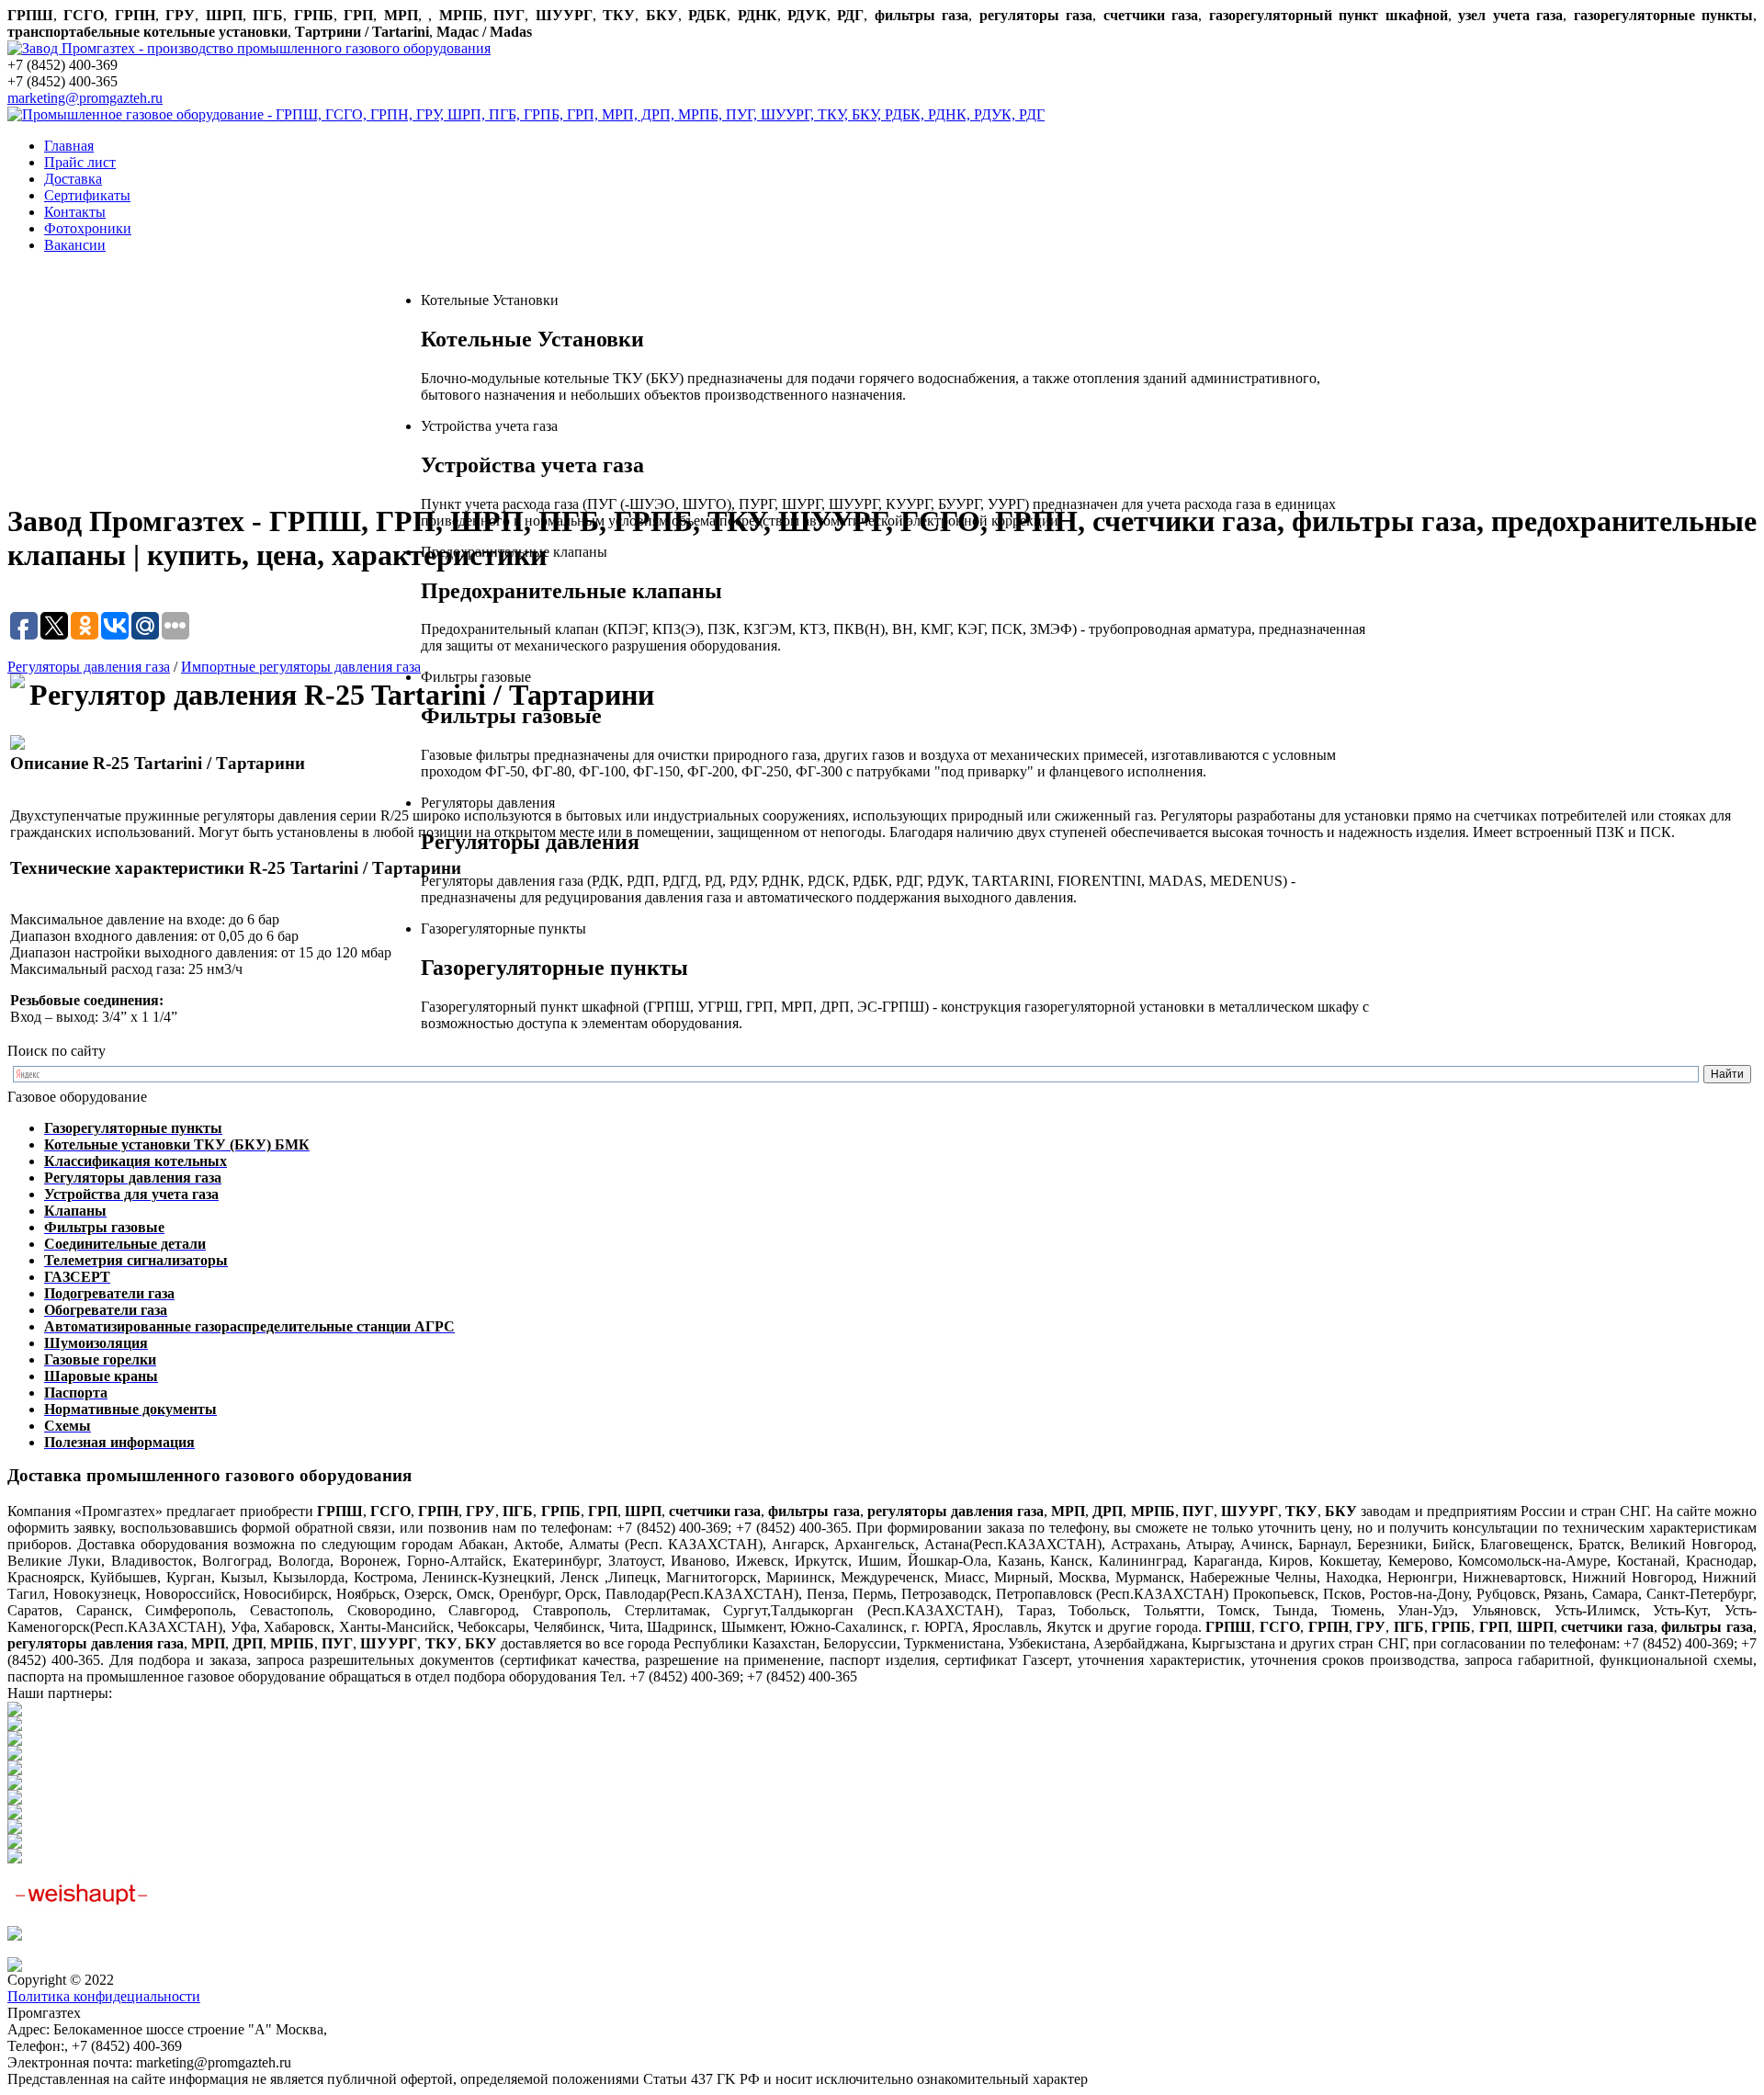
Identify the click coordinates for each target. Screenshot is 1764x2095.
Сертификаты (87, 195)
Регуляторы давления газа (89, 667)
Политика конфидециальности (104, 1996)
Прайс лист (80, 162)
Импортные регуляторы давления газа (301, 667)
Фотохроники (88, 228)
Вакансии (75, 245)
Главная (69, 146)
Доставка (73, 179)
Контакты (75, 212)
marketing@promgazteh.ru (85, 98)
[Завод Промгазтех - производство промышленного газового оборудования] (249, 48)
